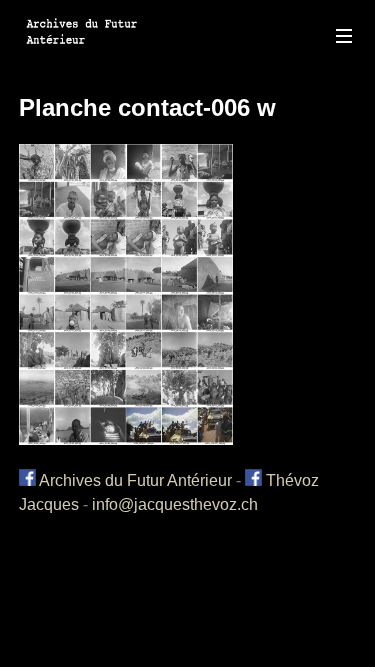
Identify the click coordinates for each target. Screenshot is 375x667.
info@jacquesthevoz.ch (175, 504)
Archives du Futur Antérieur (134, 480)
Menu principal (344, 36)
